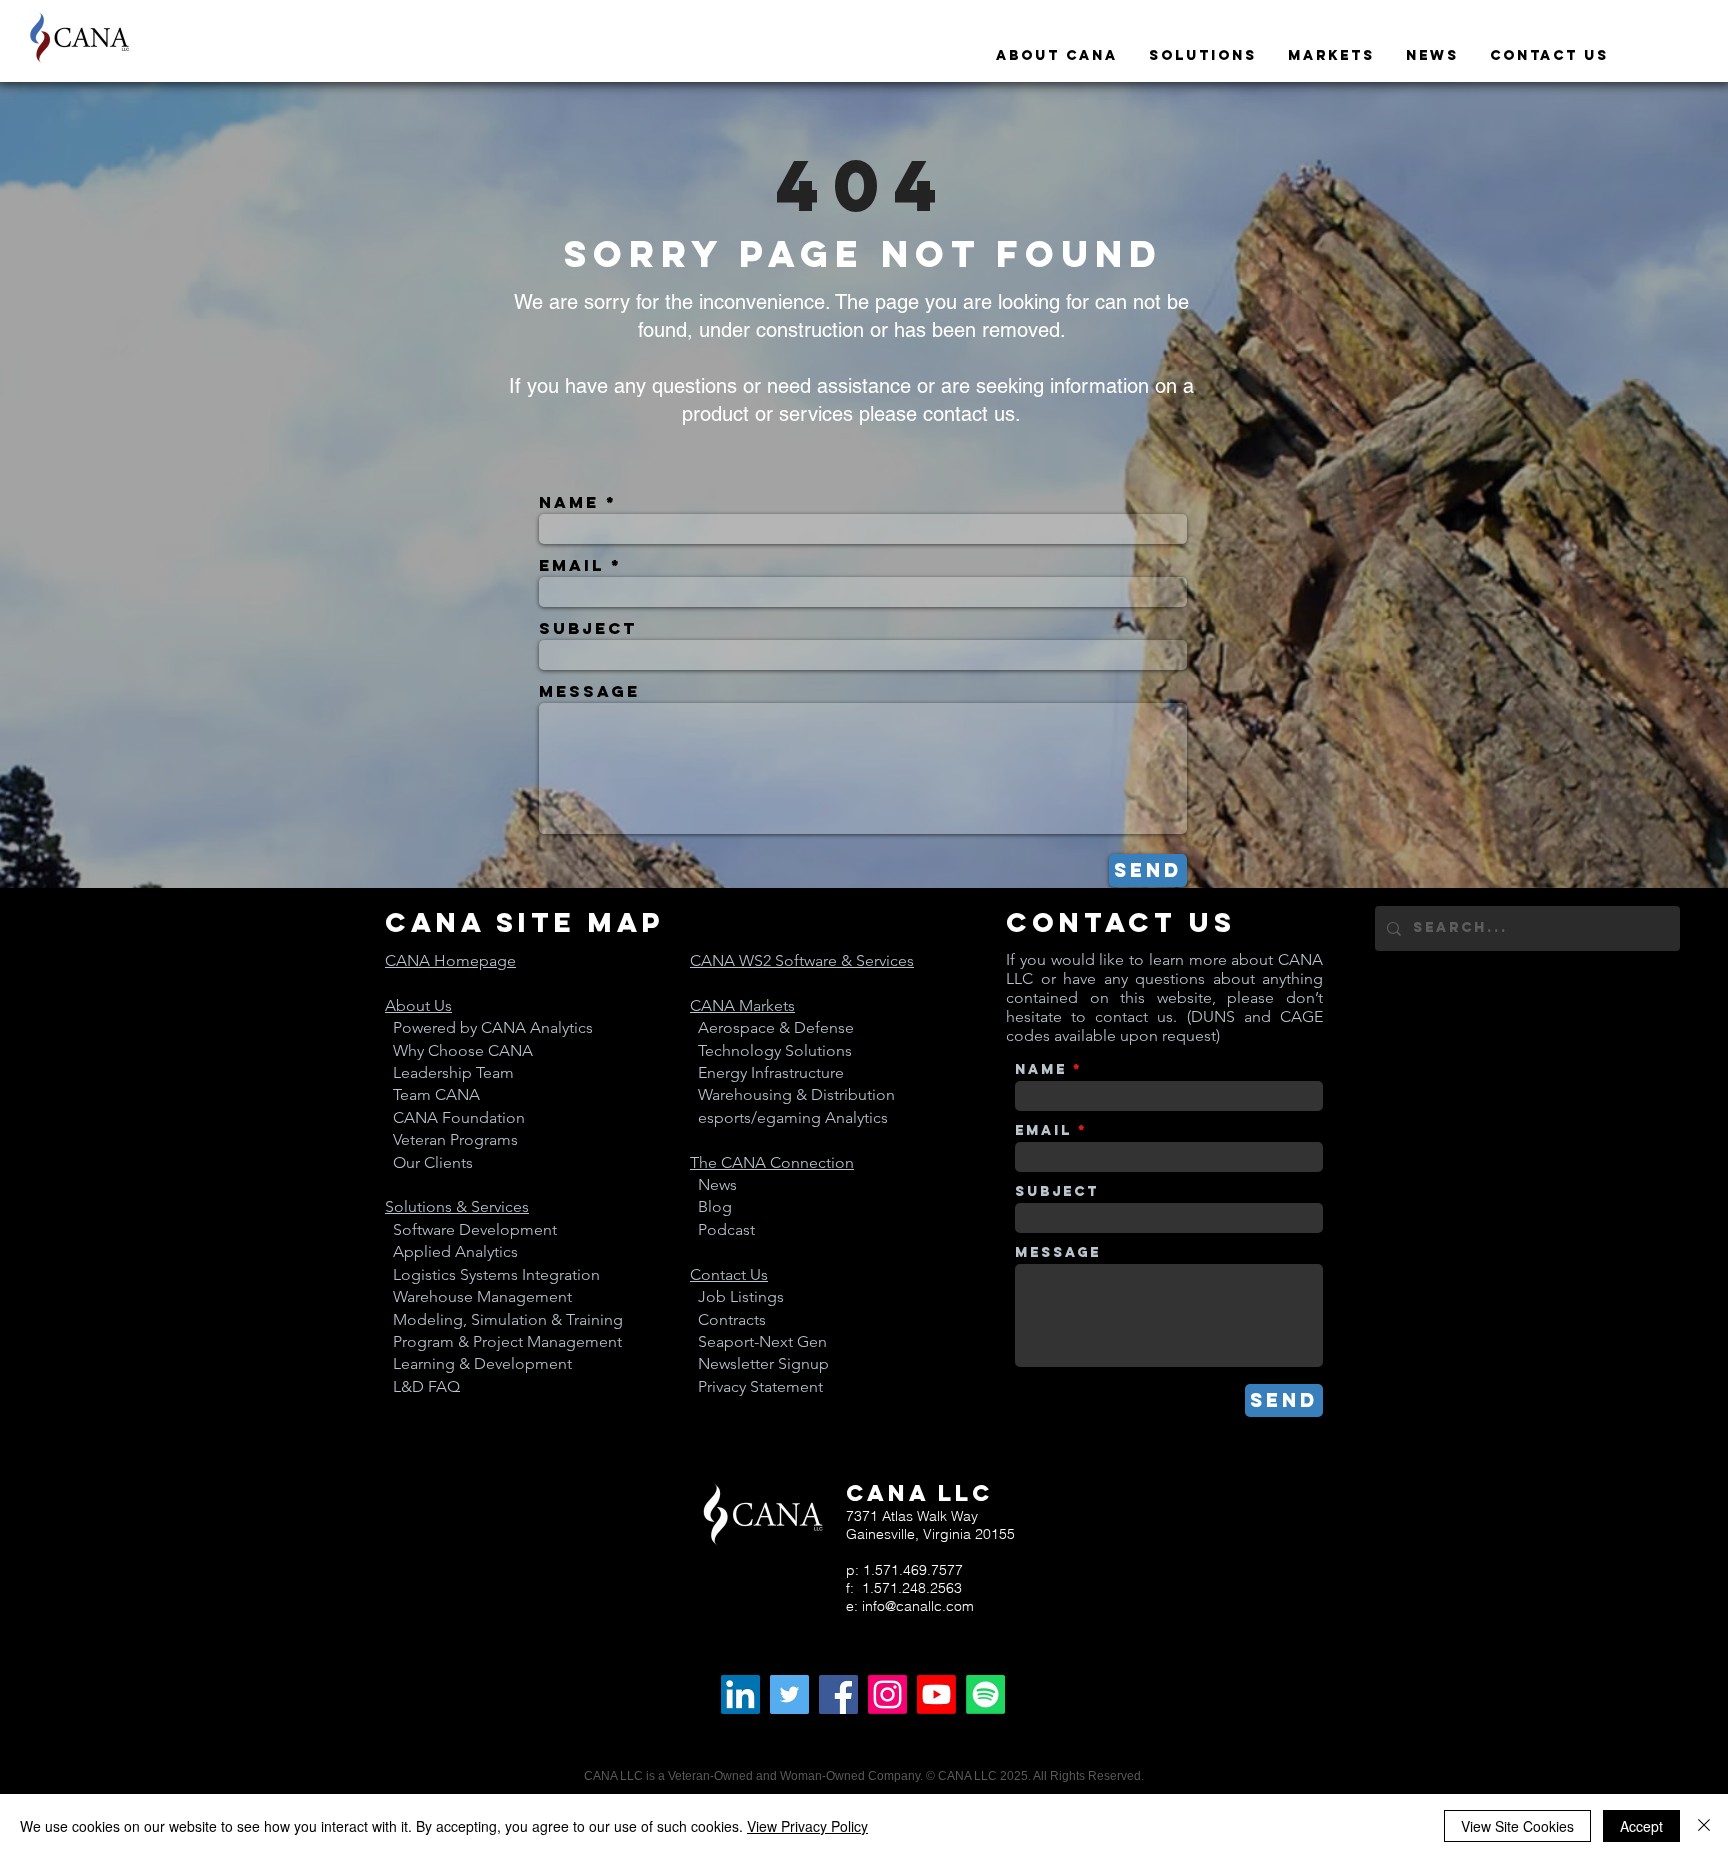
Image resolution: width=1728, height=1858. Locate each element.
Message (589, 691)
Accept (1641, 1826)
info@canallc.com (918, 1606)
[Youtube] (936, 1694)
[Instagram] (887, 1694)
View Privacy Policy (807, 1826)
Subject (588, 628)
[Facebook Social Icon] (838, 1694)
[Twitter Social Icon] (789, 1694)
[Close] (1704, 1826)
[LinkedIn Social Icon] (740, 1694)
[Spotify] (985, 1694)
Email (571, 565)
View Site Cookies (1517, 1826)
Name (569, 502)
